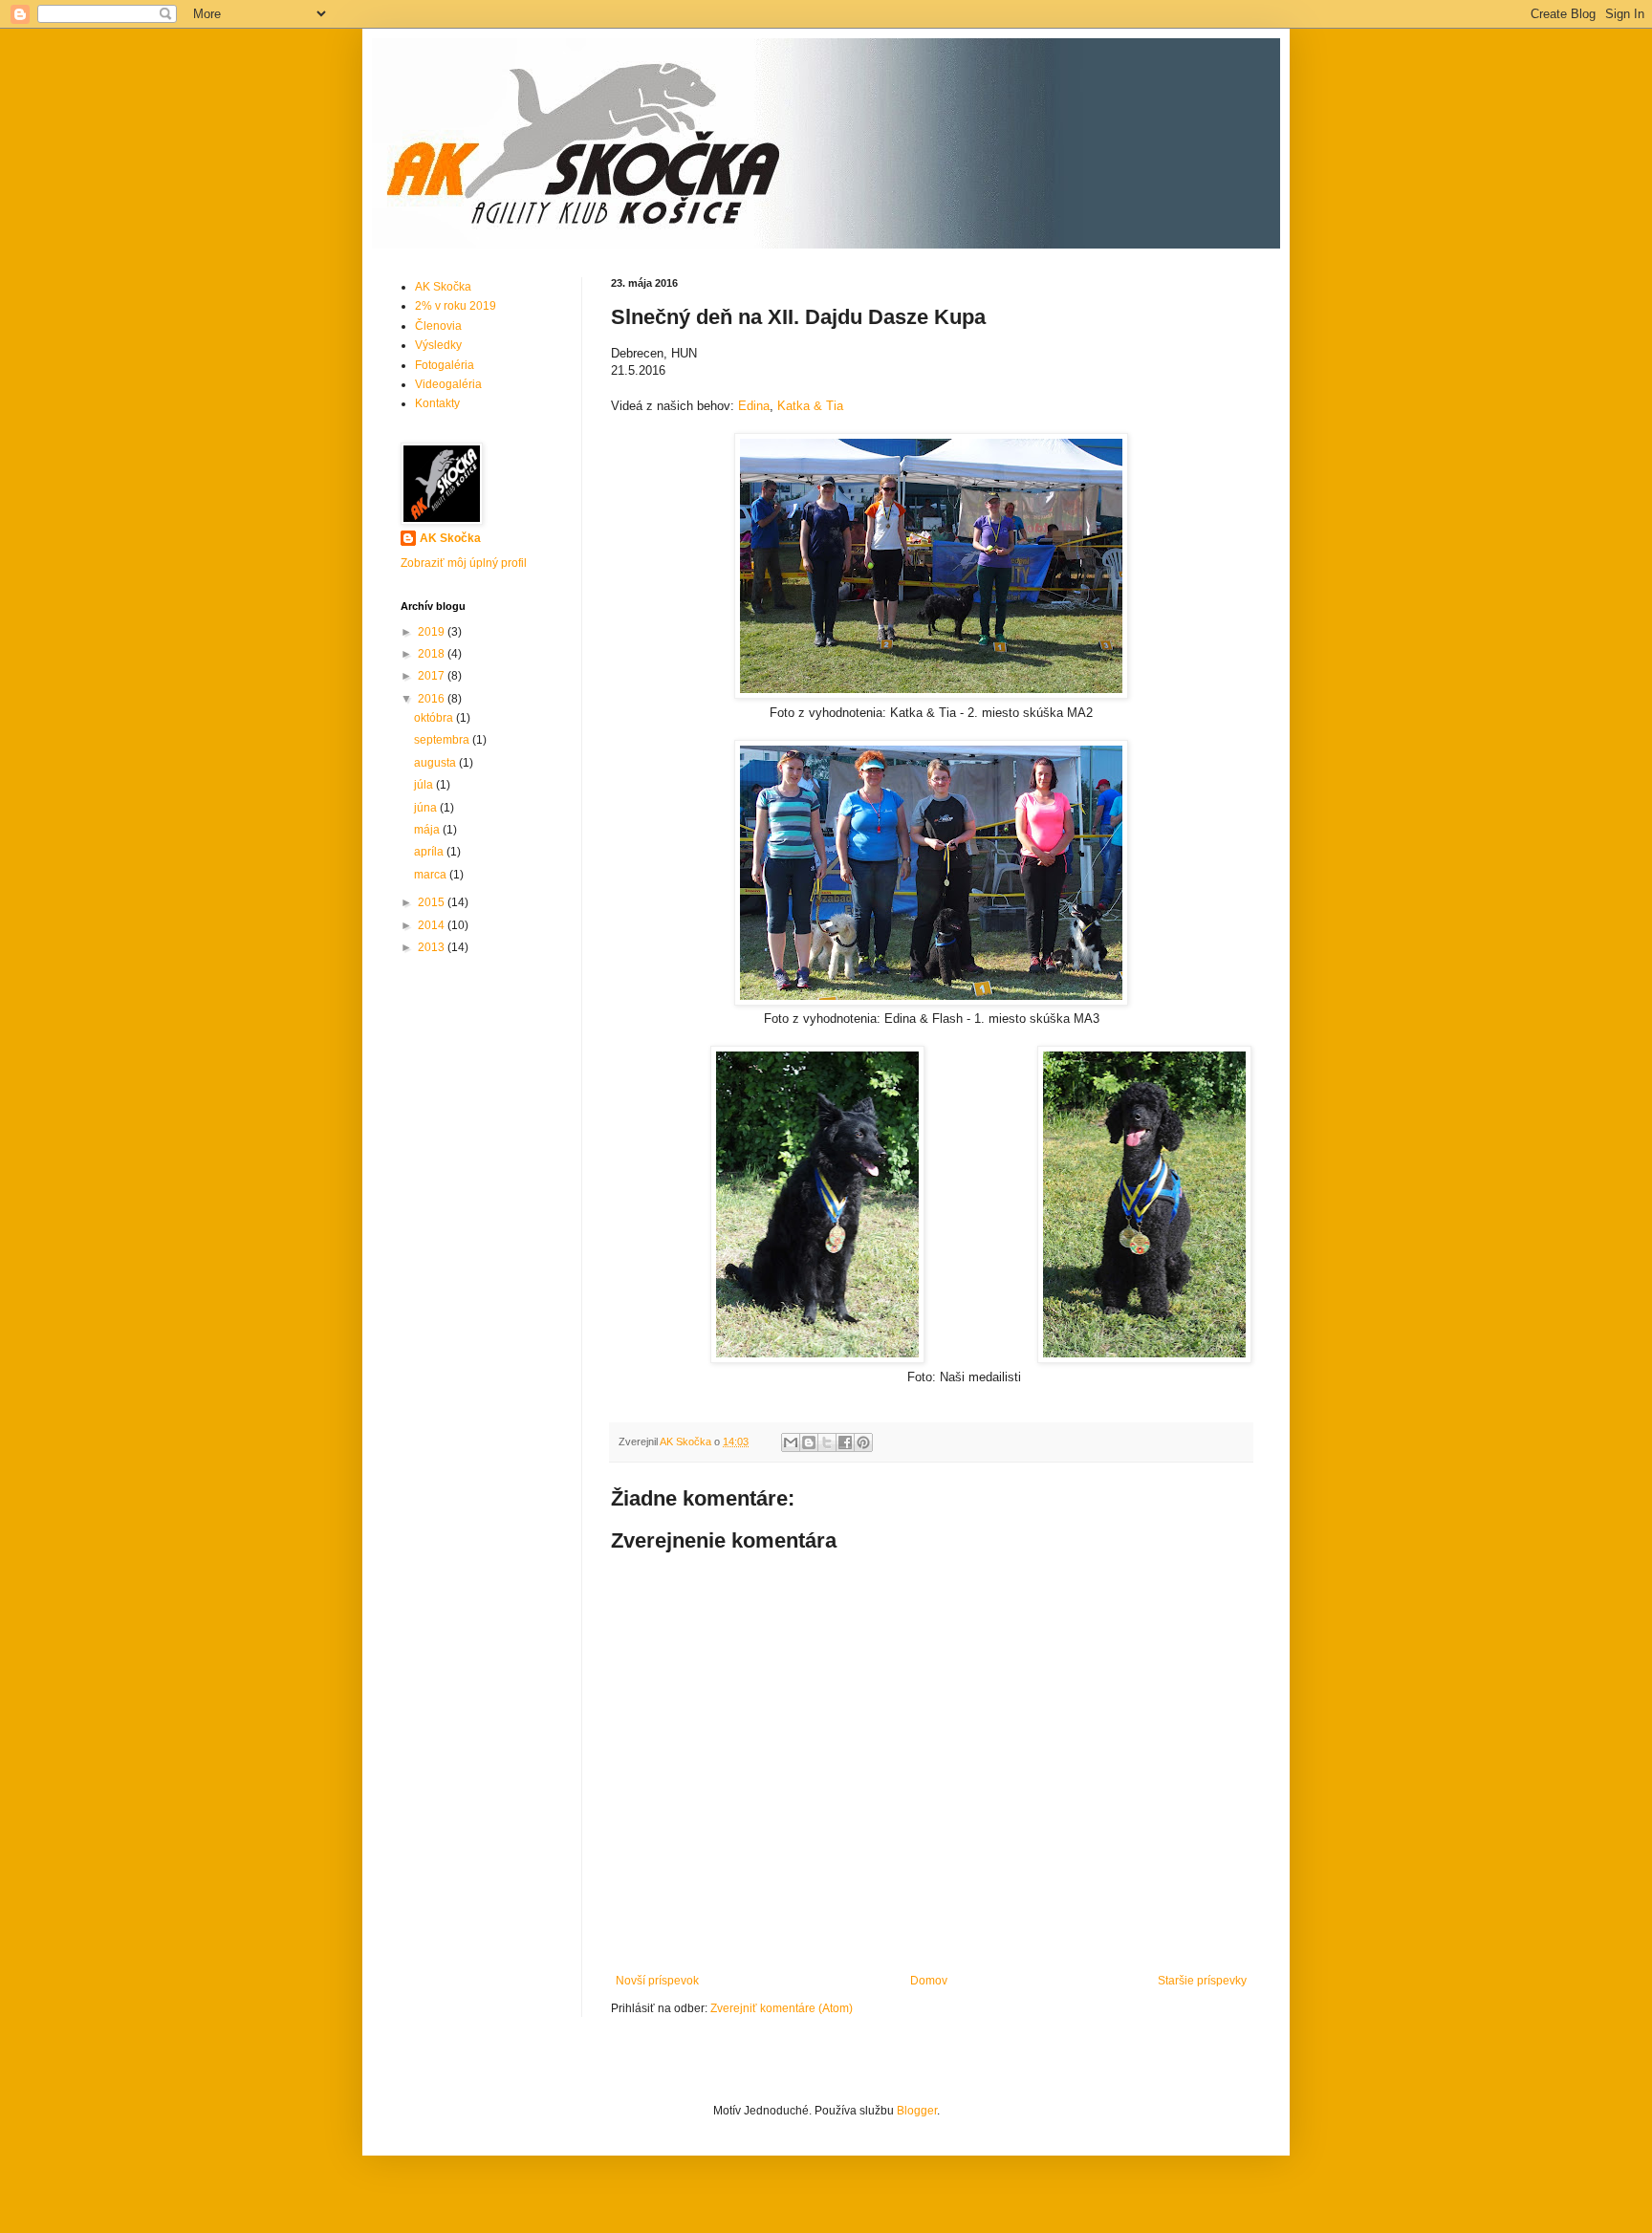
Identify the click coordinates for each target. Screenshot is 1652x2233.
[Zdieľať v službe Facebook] (845, 1442)
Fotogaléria (445, 365)
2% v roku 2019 (456, 306)
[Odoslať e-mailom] (791, 1442)
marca (432, 875)
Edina (754, 406)
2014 (433, 925)
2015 (433, 902)
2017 (433, 676)
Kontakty (437, 403)
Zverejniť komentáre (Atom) (782, 2008)
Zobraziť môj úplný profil (464, 563)
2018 (433, 654)
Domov (929, 1981)
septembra (443, 740)
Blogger (917, 2111)
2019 (433, 632)
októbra (435, 718)
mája (428, 830)
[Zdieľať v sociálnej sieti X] (827, 1442)
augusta (436, 763)
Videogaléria (448, 384)
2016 (433, 699)
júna (427, 808)
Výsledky (438, 345)
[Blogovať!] (809, 1442)
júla (425, 785)
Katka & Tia (810, 406)
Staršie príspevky (1202, 1981)
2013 (433, 947)
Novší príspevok (657, 1981)
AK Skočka (443, 287)
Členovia (438, 326)
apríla (430, 852)
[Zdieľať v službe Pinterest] (863, 1442)
